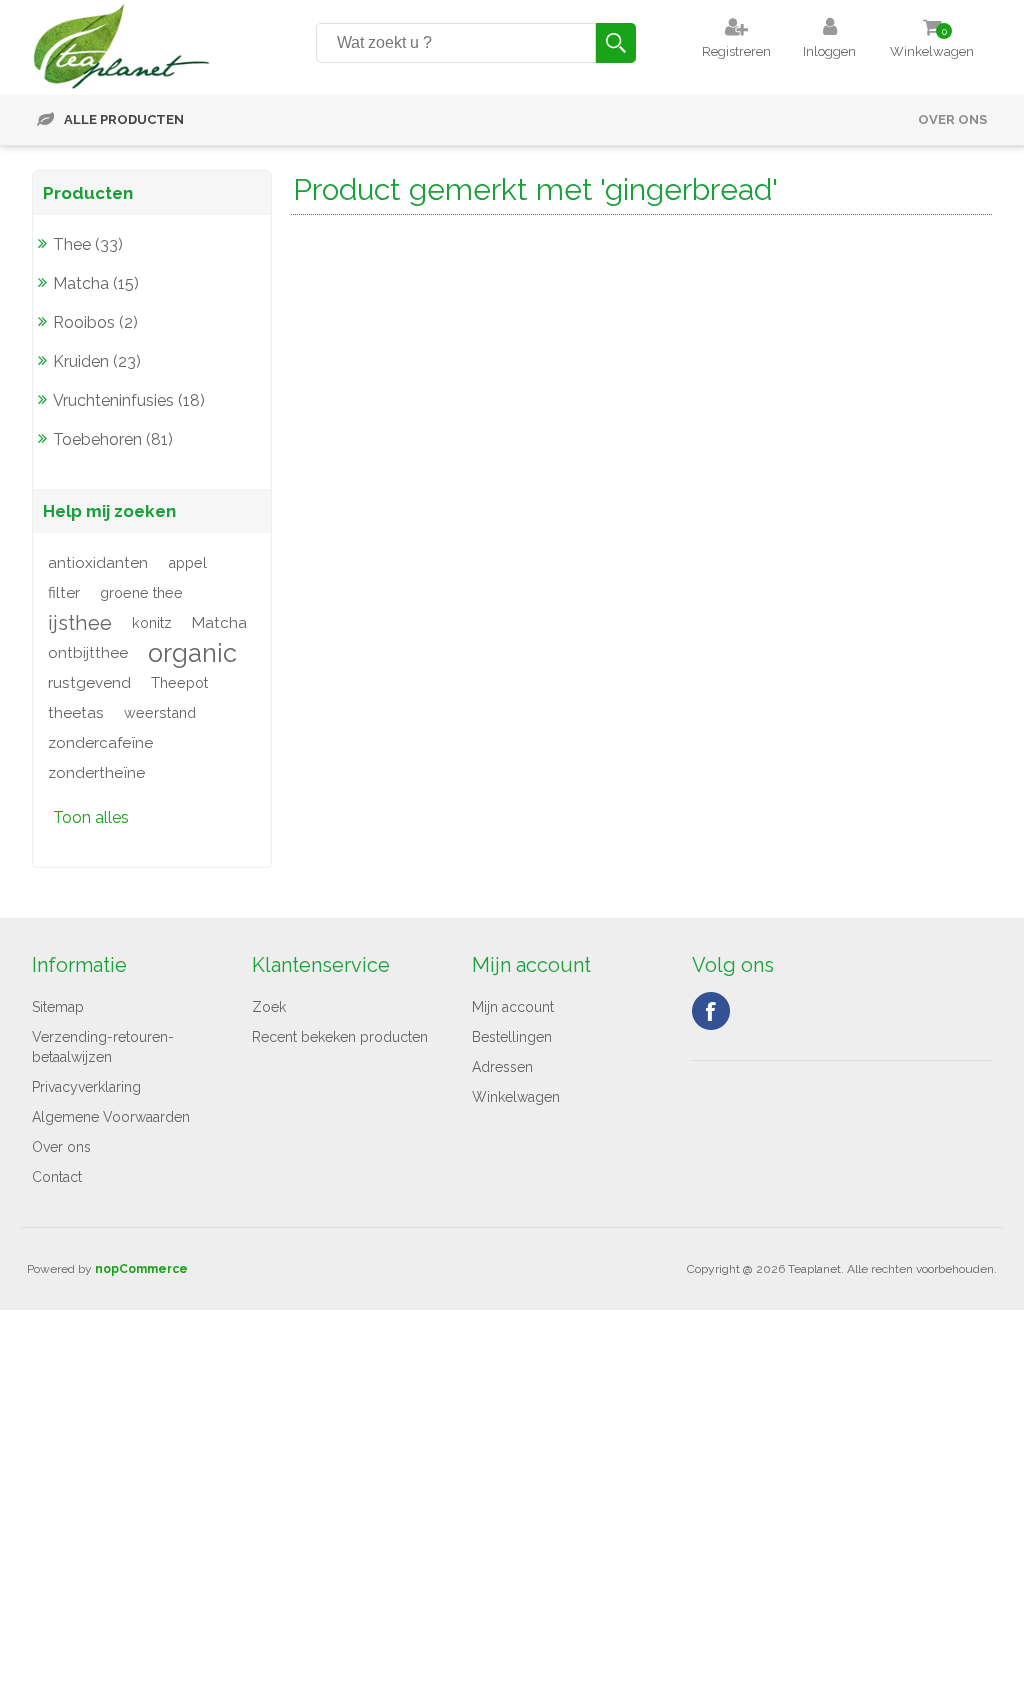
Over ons (952, 119)
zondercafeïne (100, 743)
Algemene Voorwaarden (111, 1117)
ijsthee (80, 623)
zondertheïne (96, 773)
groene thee (141, 592)
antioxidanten (98, 563)
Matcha (219, 623)
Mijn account (513, 1007)
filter (64, 593)
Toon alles (91, 817)
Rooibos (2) (95, 322)
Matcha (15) (96, 283)
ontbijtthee (88, 653)
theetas (76, 713)
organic (192, 653)
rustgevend (89, 683)
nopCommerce (141, 1269)
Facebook (711, 1011)
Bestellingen (512, 1037)
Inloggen (829, 51)
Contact (57, 1177)
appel (187, 562)
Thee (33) (88, 244)
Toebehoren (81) (113, 439)
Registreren (736, 51)
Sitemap (58, 1007)
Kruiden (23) (97, 361)
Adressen (502, 1067)
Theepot (179, 682)
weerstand (160, 712)
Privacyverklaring (86, 1087)
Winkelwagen (516, 1097)
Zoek (269, 1007)
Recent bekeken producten (340, 1037)
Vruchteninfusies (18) (129, 400)
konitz (152, 622)
